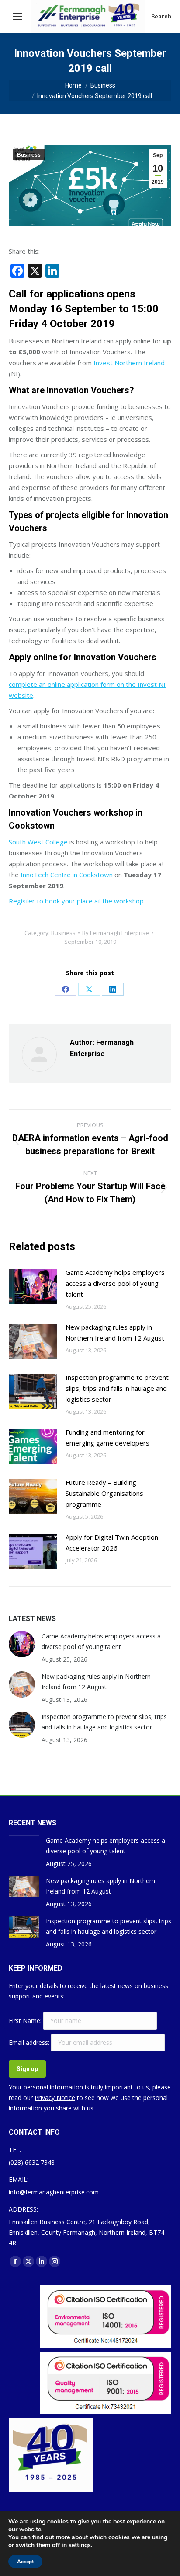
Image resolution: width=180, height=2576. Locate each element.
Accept (25, 2562)
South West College (38, 842)
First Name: (26, 2021)
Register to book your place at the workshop (76, 901)
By (116, 933)
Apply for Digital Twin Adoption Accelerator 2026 (112, 1542)
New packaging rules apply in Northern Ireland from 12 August (115, 1332)
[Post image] (33, 1287)
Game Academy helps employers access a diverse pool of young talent (115, 1283)
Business (29, 155)
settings (80, 2545)
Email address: (30, 2042)
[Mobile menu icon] (17, 17)
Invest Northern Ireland (129, 363)
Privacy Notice (55, 2098)
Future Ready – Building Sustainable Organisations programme (104, 1493)
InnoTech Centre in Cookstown (67, 875)
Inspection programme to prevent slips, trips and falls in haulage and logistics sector (117, 1388)
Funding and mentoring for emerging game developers (107, 1437)
